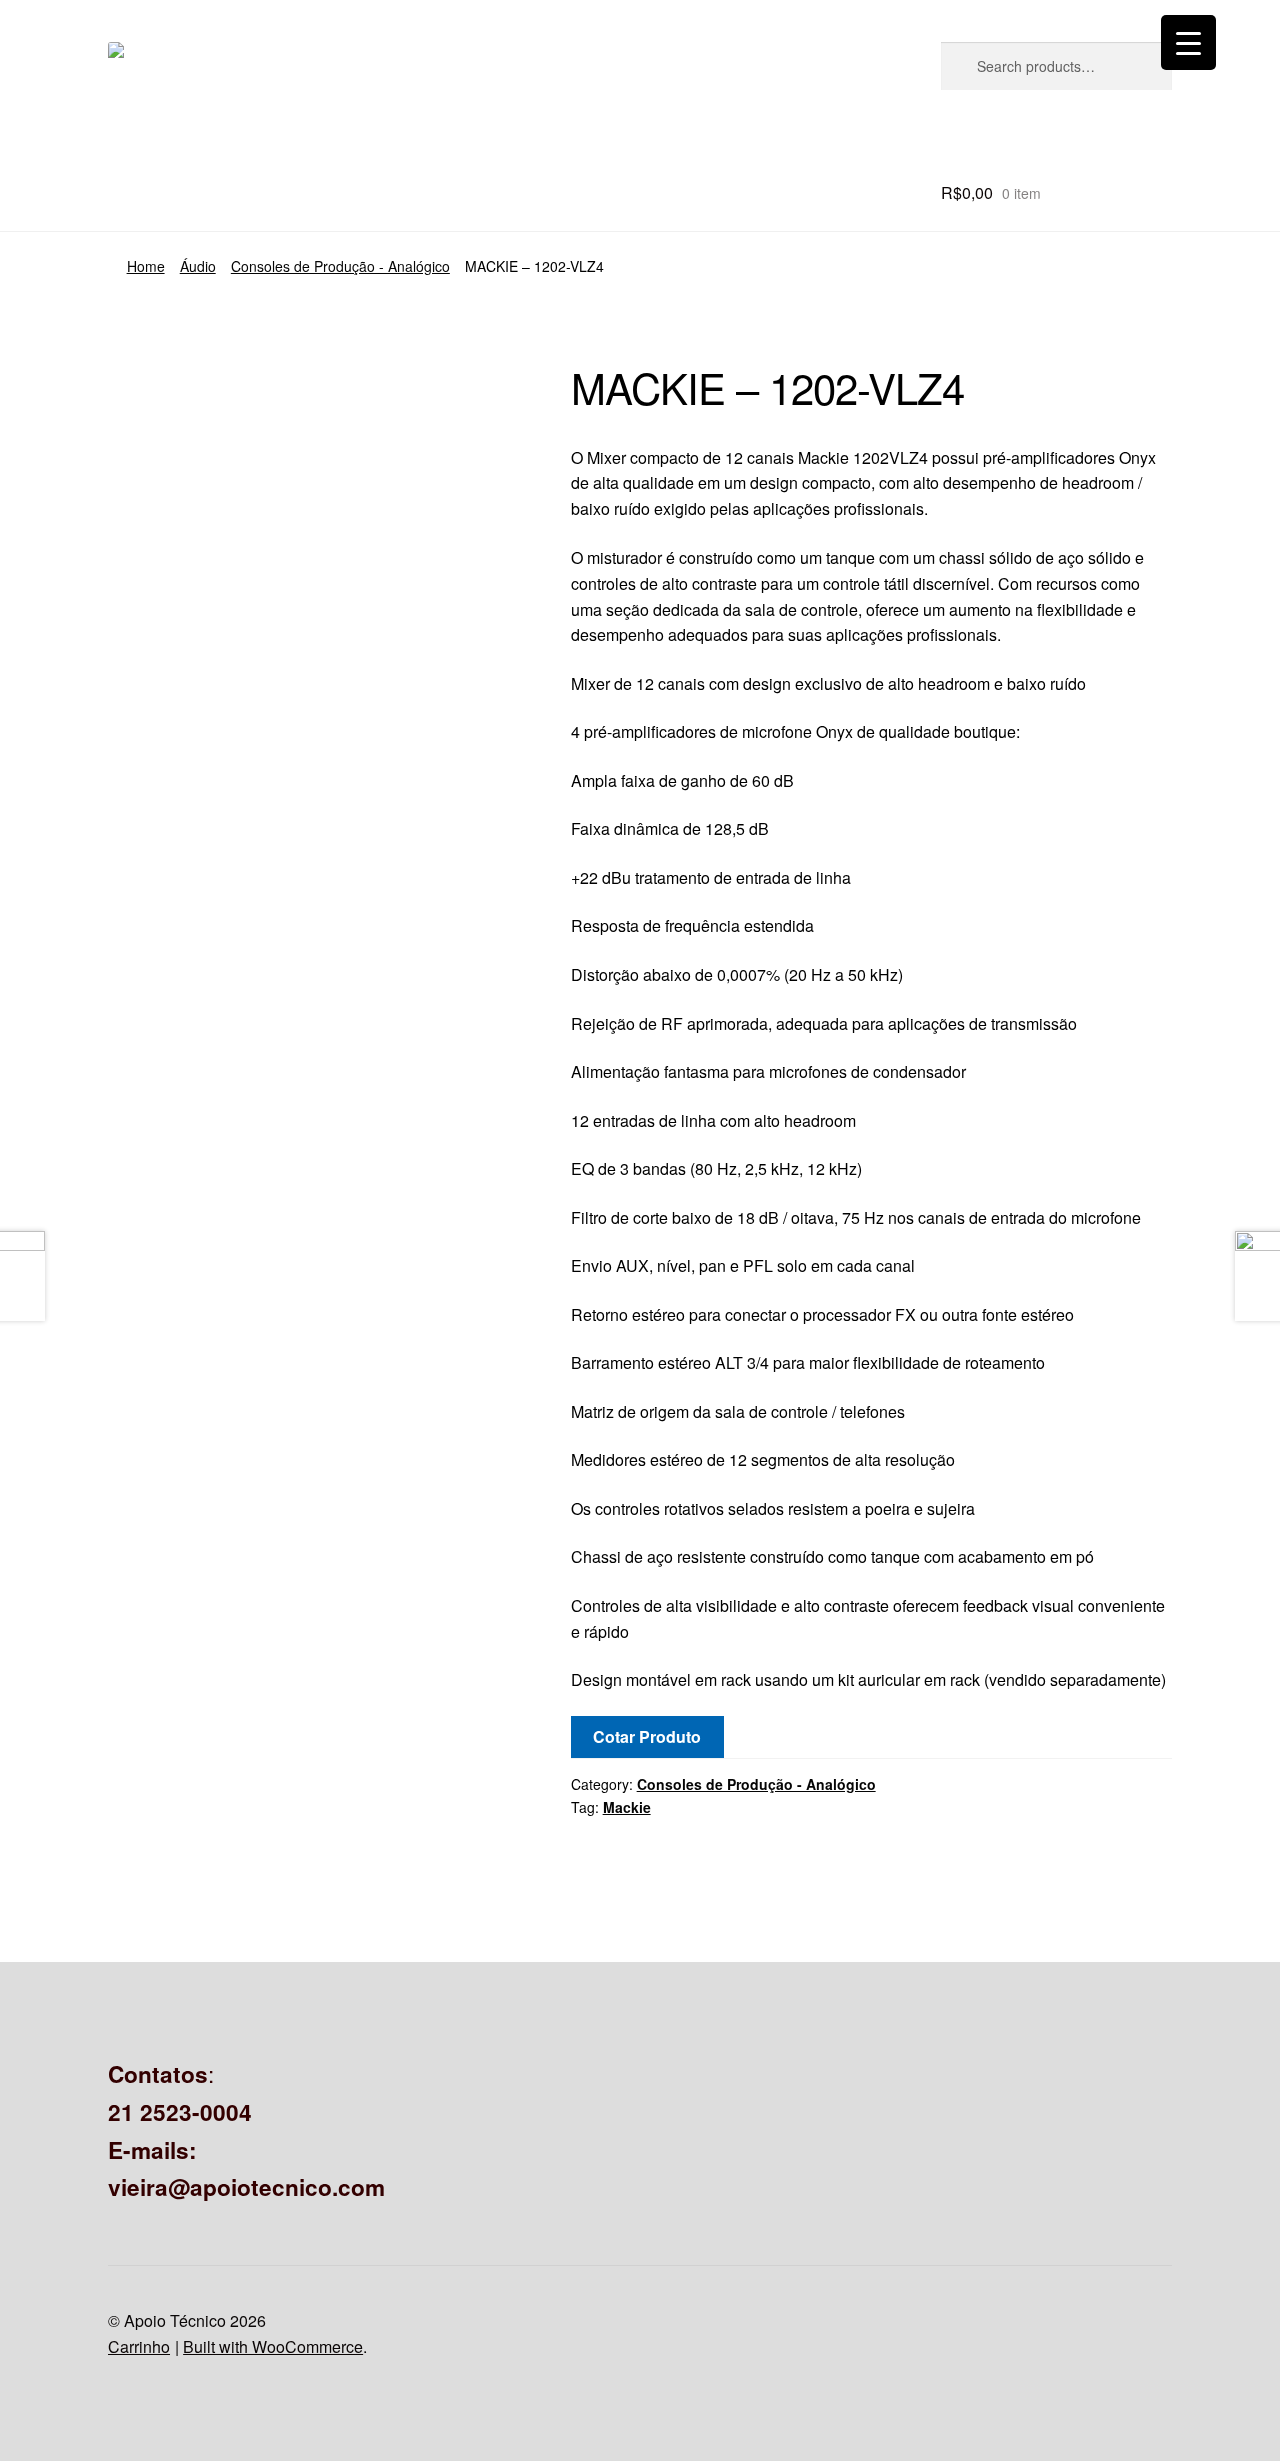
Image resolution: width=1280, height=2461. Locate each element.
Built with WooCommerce (273, 2346)
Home (146, 266)
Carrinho (139, 2346)
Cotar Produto (647, 1736)
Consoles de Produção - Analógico (340, 266)
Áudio (198, 266)
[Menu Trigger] (1188, 42)
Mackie (627, 1807)
